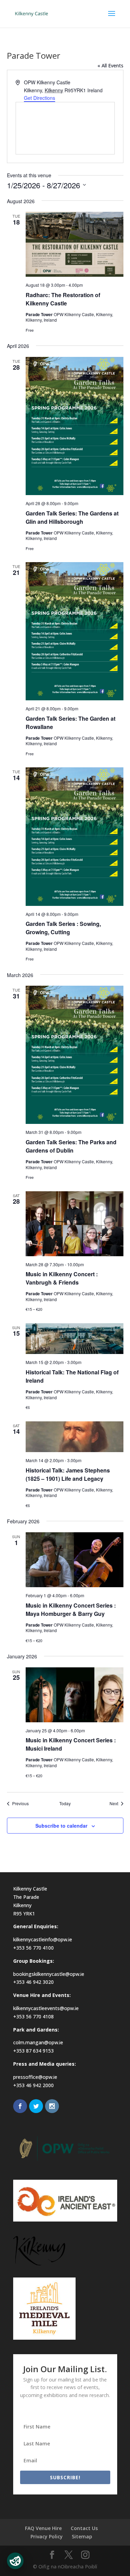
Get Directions (40, 98)
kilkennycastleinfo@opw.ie (43, 1939)
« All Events (110, 65)
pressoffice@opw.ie (35, 2077)
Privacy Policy (47, 2536)
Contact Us (84, 2528)
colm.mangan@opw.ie (38, 2042)
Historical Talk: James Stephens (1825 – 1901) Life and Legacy (68, 1474)
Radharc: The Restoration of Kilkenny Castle (63, 299)
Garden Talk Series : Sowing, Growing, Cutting (63, 928)
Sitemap (82, 2536)
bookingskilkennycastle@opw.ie (49, 1974)
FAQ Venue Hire (43, 2528)
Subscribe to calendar (61, 1826)
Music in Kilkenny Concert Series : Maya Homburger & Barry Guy (71, 1609)
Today (65, 1803)
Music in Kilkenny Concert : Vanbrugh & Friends (62, 1278)
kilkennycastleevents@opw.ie (46, 2008)
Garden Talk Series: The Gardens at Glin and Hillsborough (72, 517)
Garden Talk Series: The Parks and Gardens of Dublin (71, 1146)
